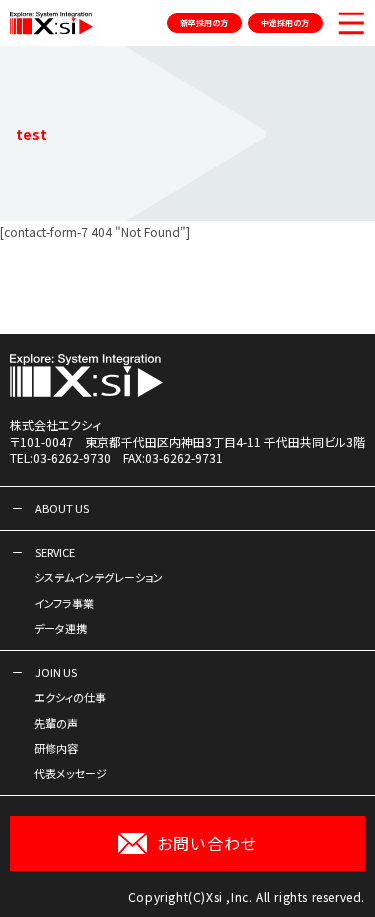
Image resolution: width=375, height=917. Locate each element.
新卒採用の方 (204, 22)
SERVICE (55, 552)
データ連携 (60, 628)
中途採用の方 (285, 22)
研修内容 (56, 748)
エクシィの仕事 (70, 697)
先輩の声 (56, 723)
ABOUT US (62, 508)
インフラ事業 (64, 603)
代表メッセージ (70, 773)
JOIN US (56, 672)
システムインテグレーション (98, 577)
